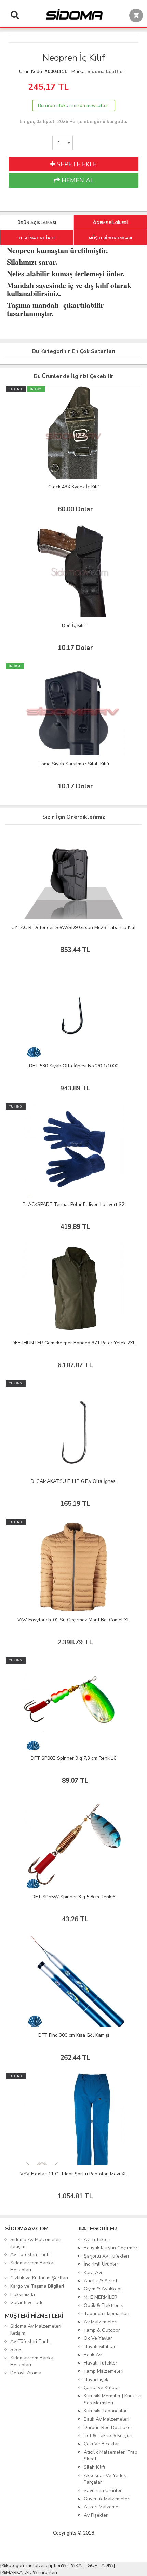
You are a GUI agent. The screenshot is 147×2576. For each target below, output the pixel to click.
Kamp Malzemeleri (104, 2371)
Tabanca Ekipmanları (106, 2314)
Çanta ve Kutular (102, 2388)
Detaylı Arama (26, 2373)
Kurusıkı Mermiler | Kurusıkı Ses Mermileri (112, 2399)
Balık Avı (93, 2355)
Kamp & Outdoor (102, 2330)
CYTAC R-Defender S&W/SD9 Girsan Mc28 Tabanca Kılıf (73, 927)
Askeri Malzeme (101, 2507)
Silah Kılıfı (94, 2467)
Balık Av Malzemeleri (106, 2419)
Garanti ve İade (27, 2303)
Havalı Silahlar (100, 2347)
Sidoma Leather (106, 71)
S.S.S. (16, 2350)
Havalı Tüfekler (101, 2363)
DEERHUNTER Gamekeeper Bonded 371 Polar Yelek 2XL (73, 1343)
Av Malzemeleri (101, 2322)
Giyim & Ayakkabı (103, 2289)
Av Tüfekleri (97, 2240)
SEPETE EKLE (76, 164)
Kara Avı (93, 2272)
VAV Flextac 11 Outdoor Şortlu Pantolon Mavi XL (73, 2174)
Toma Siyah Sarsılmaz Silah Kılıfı (74, 764)
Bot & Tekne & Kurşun (108, 2436)
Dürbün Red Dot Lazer (108, 2427)
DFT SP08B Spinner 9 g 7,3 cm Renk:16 (73, 1758)
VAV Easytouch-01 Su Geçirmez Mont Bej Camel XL (73, 1620)
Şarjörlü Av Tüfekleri (106, 2256)
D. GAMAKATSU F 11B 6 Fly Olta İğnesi (74, 1481)
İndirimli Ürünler (101, 2264)
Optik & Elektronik (103, 2305)
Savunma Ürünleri (103, 2490)
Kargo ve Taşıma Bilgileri (37, 2286)
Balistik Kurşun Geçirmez (111, 2248)
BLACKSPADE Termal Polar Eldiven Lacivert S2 (73, 1204)
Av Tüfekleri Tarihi (30, 2255)
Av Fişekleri (96, 2515)
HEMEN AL (77, 180)
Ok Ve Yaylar (98, 2338)
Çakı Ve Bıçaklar (101, 2444)
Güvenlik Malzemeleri (107, 2499)
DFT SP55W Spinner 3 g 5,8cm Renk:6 (73, 1897)
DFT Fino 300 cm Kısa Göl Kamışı (74, 2035)
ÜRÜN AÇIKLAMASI (37, 223)
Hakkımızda (23, 2294)
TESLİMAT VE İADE (37, 238)
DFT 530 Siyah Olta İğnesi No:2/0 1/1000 (74, 1066)
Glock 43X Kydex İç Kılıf (74, 487)
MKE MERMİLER (101, 2297)
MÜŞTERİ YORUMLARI (110, 238)
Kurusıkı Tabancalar (105, 2411)
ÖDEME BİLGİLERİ (110, 223)
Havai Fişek (96, 2379)
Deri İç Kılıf (73, 625)
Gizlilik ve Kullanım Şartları (39, 2278)
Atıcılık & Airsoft (101, 2281)
